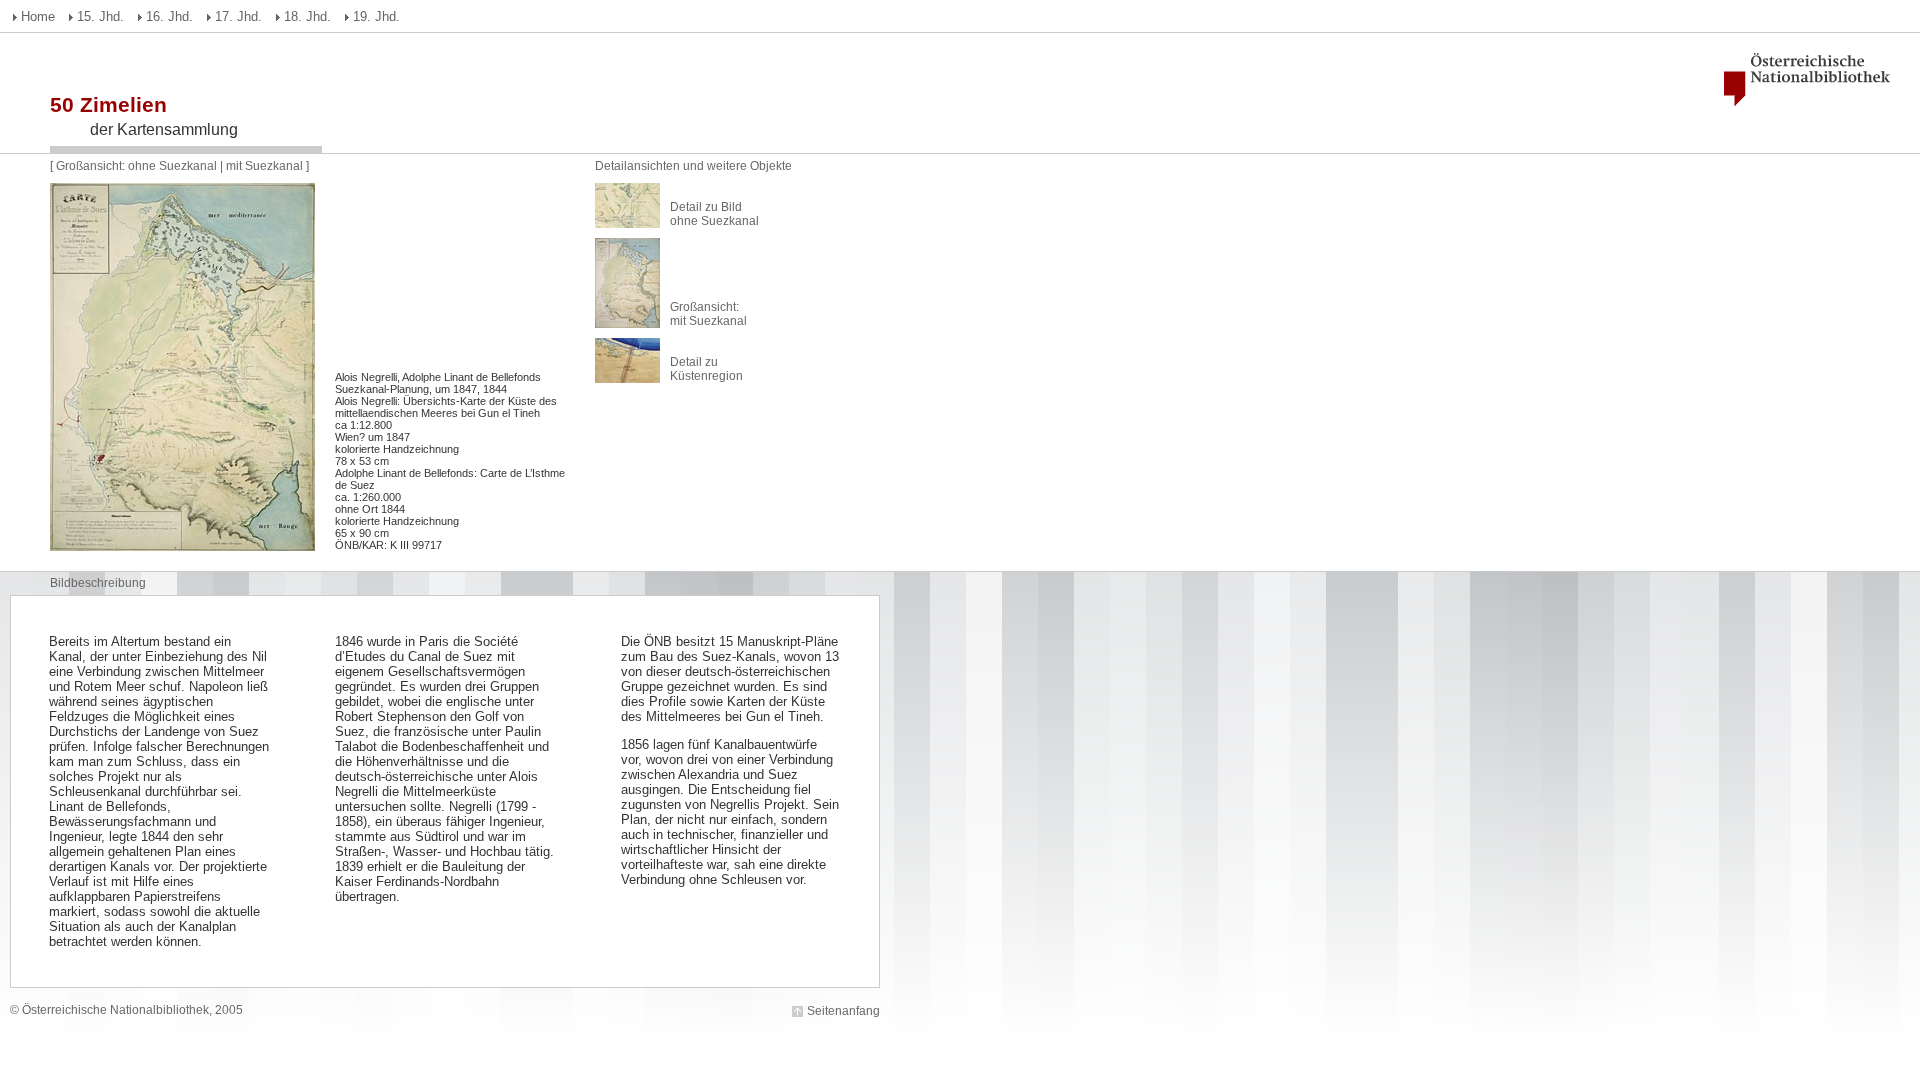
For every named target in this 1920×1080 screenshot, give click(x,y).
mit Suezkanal (264, 166)
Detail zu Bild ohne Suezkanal (714, 214)
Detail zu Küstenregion (706, 369)
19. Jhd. (376, 16)
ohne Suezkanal (172, 166)
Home (38, 16)
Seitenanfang (843, 1011)
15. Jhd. (100, 16)
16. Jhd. (169, 16)
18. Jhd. (307, 16)
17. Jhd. (238, 16)
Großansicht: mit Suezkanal (708, 314)
